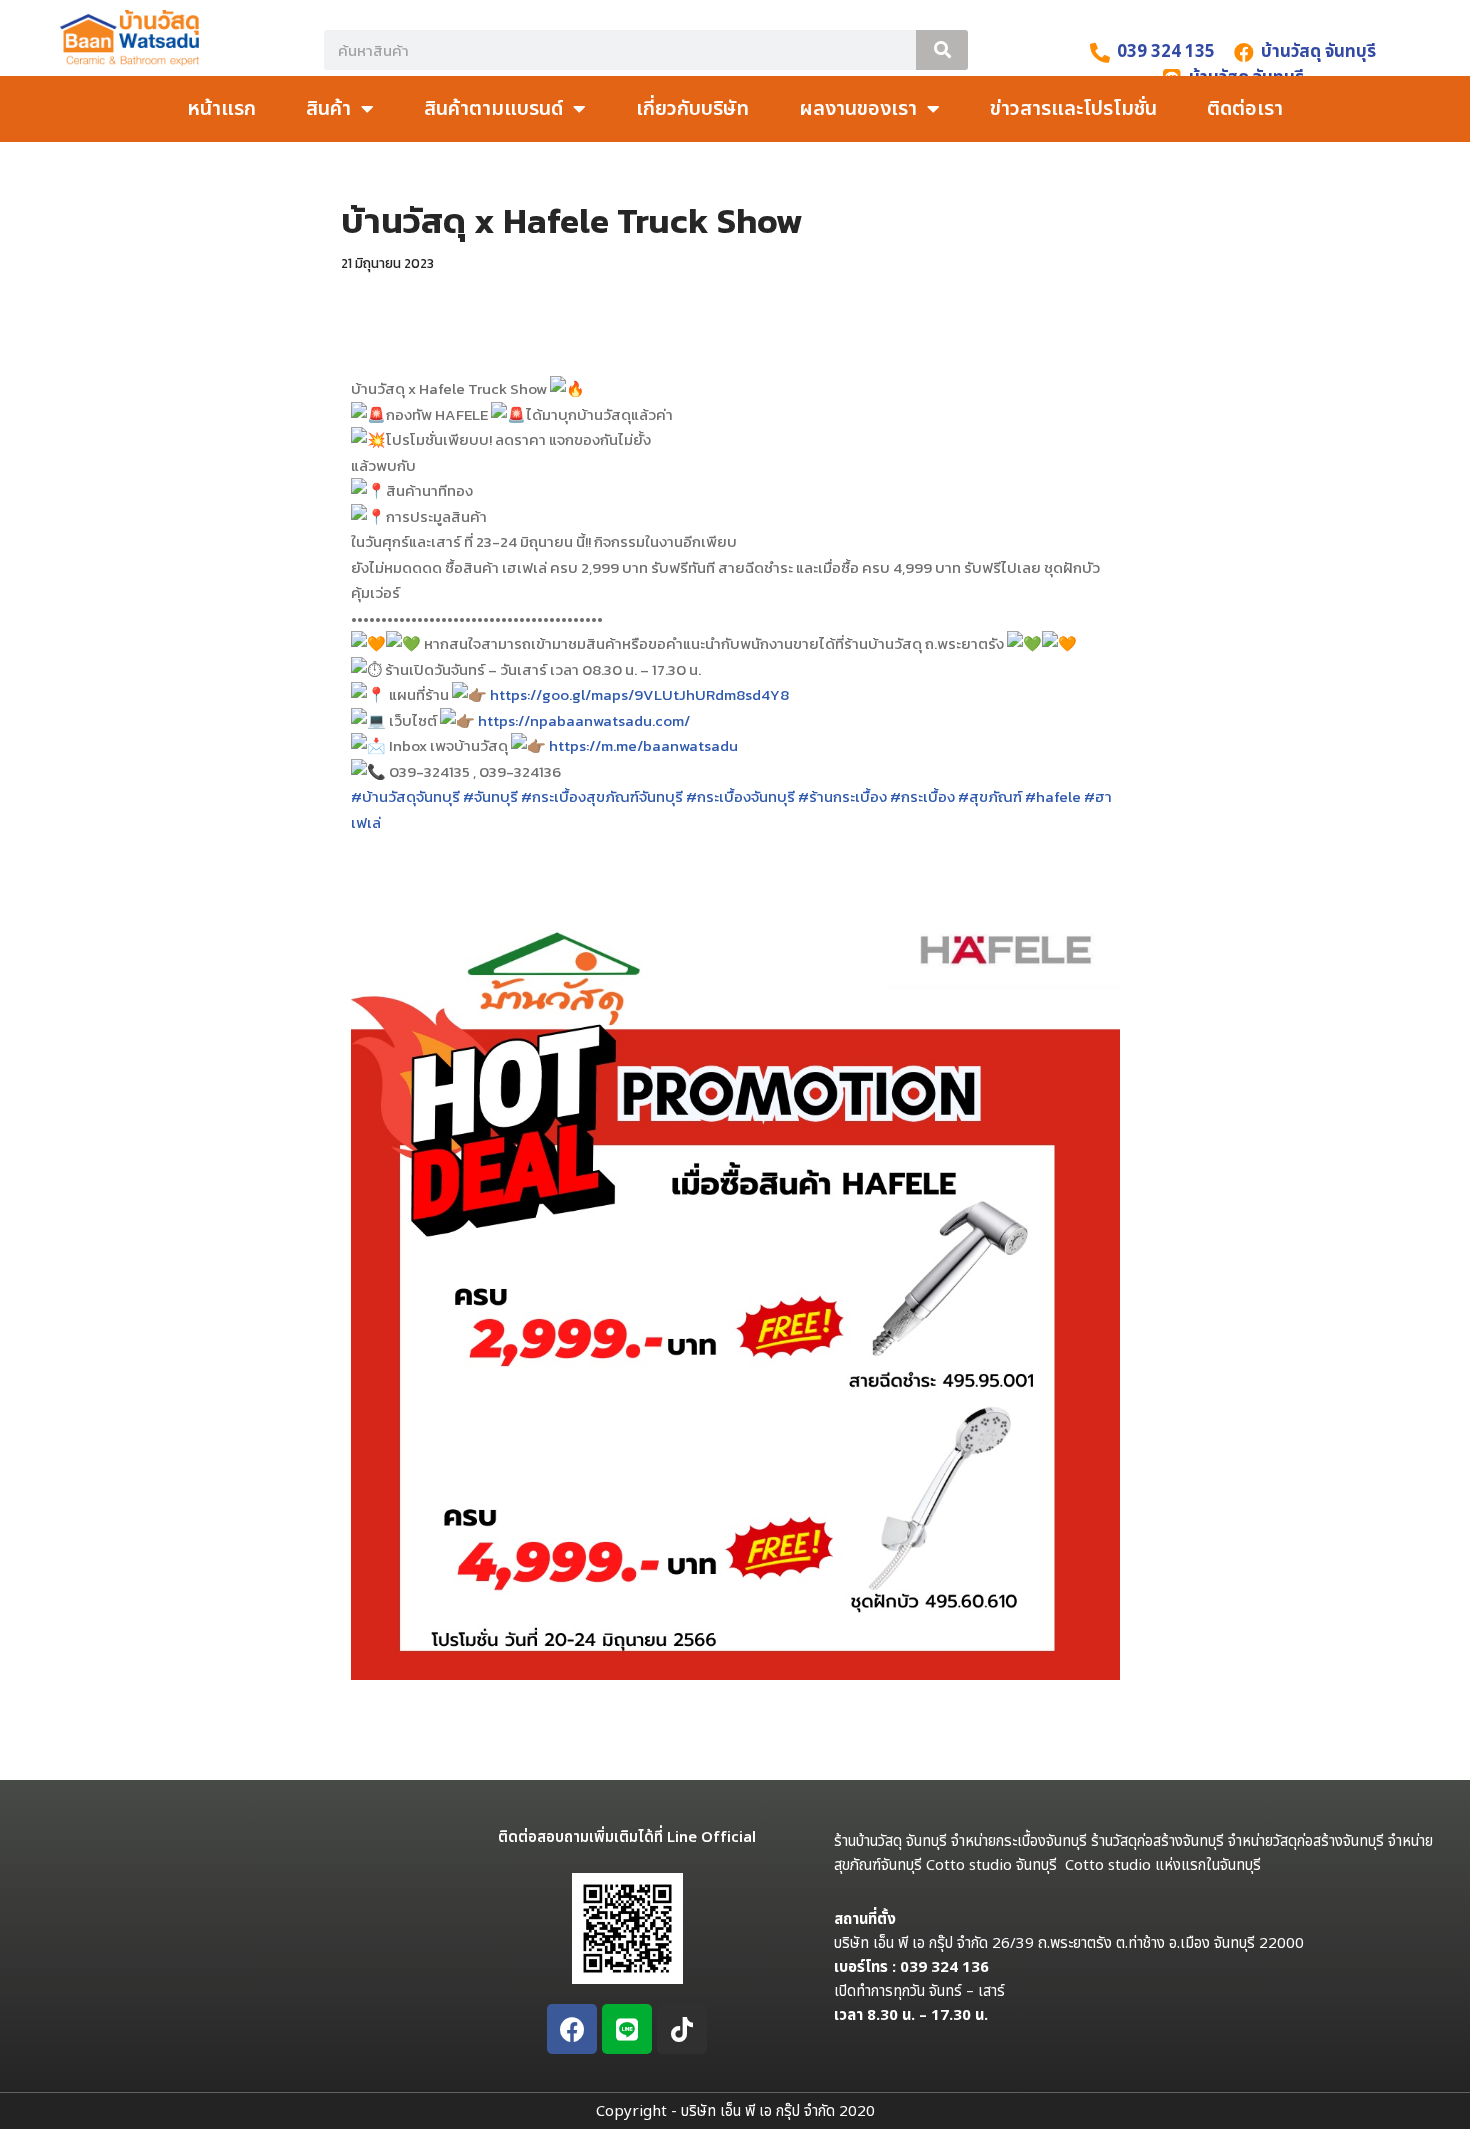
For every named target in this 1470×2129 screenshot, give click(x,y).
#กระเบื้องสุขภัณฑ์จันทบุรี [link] (602, 796)
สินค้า (328, 109)
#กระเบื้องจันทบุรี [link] (740, 796)
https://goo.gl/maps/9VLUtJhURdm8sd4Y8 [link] (639, 694)
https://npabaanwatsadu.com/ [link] (584, 720)
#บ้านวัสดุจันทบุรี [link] (405, 796)
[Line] (627, 2029)
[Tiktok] (682, 2029)
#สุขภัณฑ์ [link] (990, 796)
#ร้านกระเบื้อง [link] (842, 796)
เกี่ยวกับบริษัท (692, 109)
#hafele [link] (1053, 796)
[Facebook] (572, 2029)
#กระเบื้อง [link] (922, 796)
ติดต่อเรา (1245, 109)
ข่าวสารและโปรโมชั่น (1073, 109)
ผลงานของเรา (858, 109)
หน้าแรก (221, 109)
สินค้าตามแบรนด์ (493, 109)
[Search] (942, 50)
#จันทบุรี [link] (490, 796)
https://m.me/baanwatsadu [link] (643, 745)
